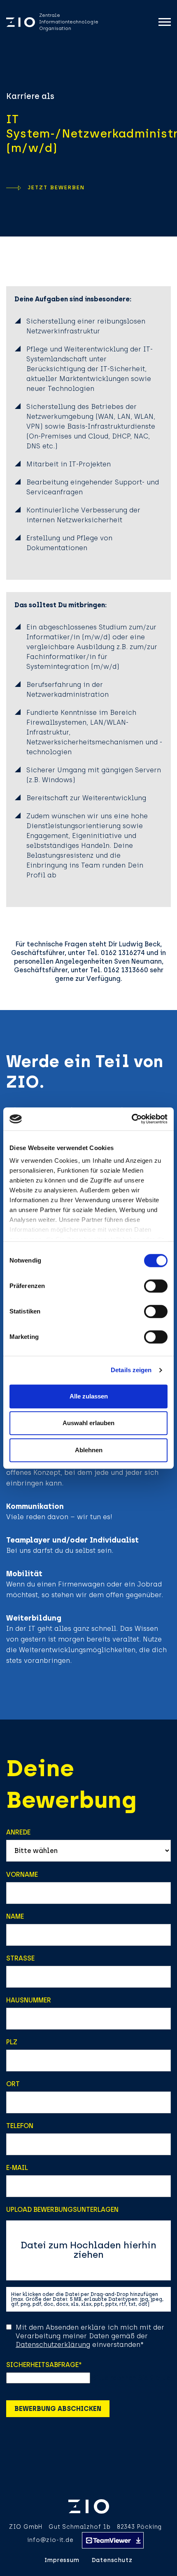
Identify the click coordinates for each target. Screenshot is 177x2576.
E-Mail (17, 2168)
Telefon (20, 2126)
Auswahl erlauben (88, 1423)
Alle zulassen (89, 1396)
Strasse (20, 1958)
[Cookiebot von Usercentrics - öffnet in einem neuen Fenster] (132, 1119)
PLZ (12, 2042)
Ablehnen (89, 1450)
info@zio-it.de (50, 2540)
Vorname (22, 1875)
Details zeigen (131, 1370)
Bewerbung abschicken (58, 2409)
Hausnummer (29, 2000)
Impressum (62, 2560)
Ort (13, 2084)
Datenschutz (112, 2560)
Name (15, 1916)
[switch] (156, 1286)
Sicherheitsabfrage (44, 2365)
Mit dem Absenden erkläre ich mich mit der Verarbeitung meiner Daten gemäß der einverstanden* (90, 2336)
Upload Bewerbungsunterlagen (62, 2210)
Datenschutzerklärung (53, 2345)
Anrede (18, 1832)
